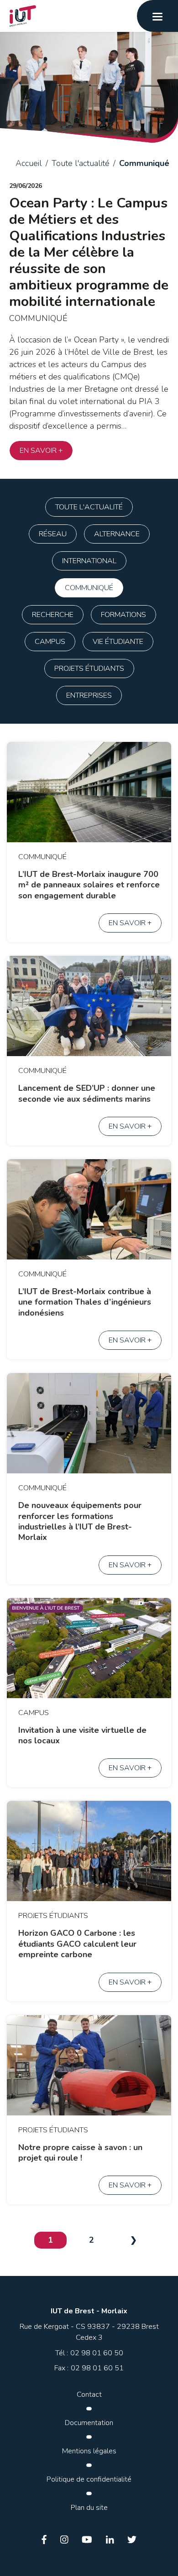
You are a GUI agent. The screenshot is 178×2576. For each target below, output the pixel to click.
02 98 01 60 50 (97, 2353)
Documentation (89, 2423)
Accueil (29, 163)
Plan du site (89, 2508)
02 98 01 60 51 (97, 2368)
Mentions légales (89, 2451)
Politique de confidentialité (89, 2479)
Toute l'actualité (81, 163)
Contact (89, 2395)
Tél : (62, 2353)
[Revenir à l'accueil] (15, 16)
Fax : (61, 2368)
